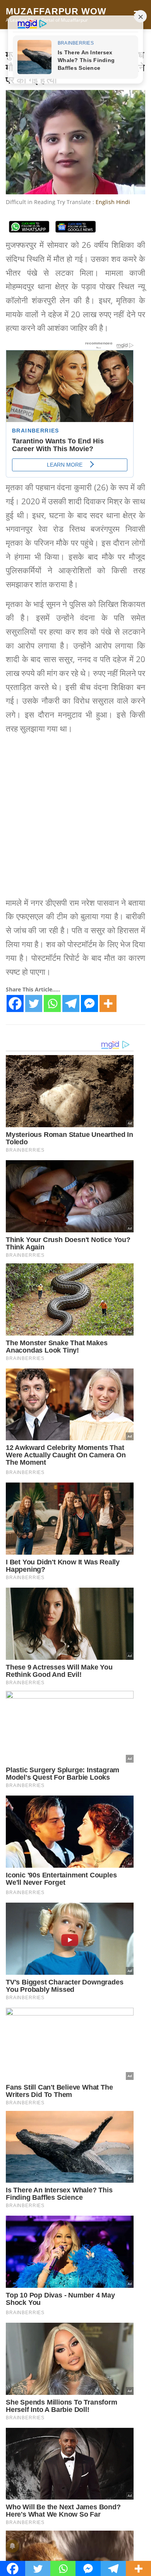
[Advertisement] (75, 817)
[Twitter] (34, 1003)
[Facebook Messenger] (89, 1003)
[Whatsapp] (52, 1003)
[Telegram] (71, 1003)
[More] (108, 1003)
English (105, 202)
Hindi (123, 202)
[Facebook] (15, 1003)
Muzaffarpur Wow (56, 11)
